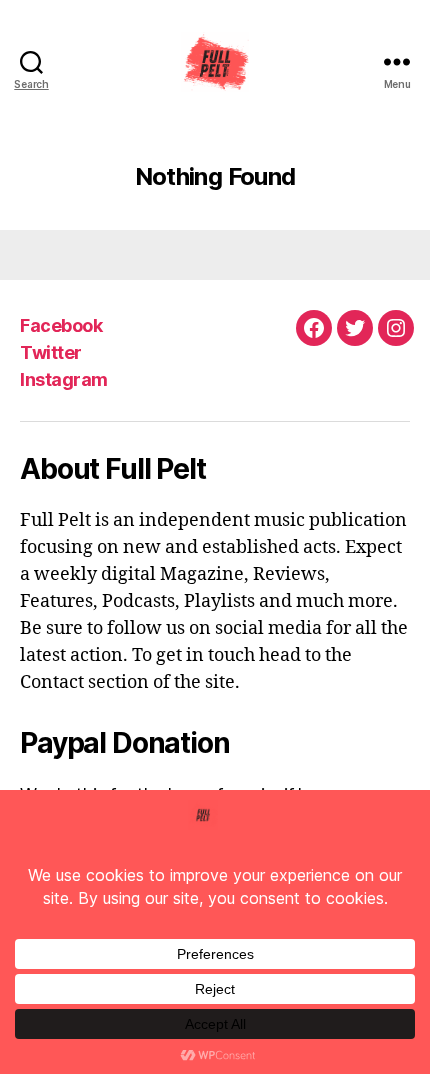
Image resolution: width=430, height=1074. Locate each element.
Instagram (64, 379)
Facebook (61, 325)
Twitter (51, 352)
